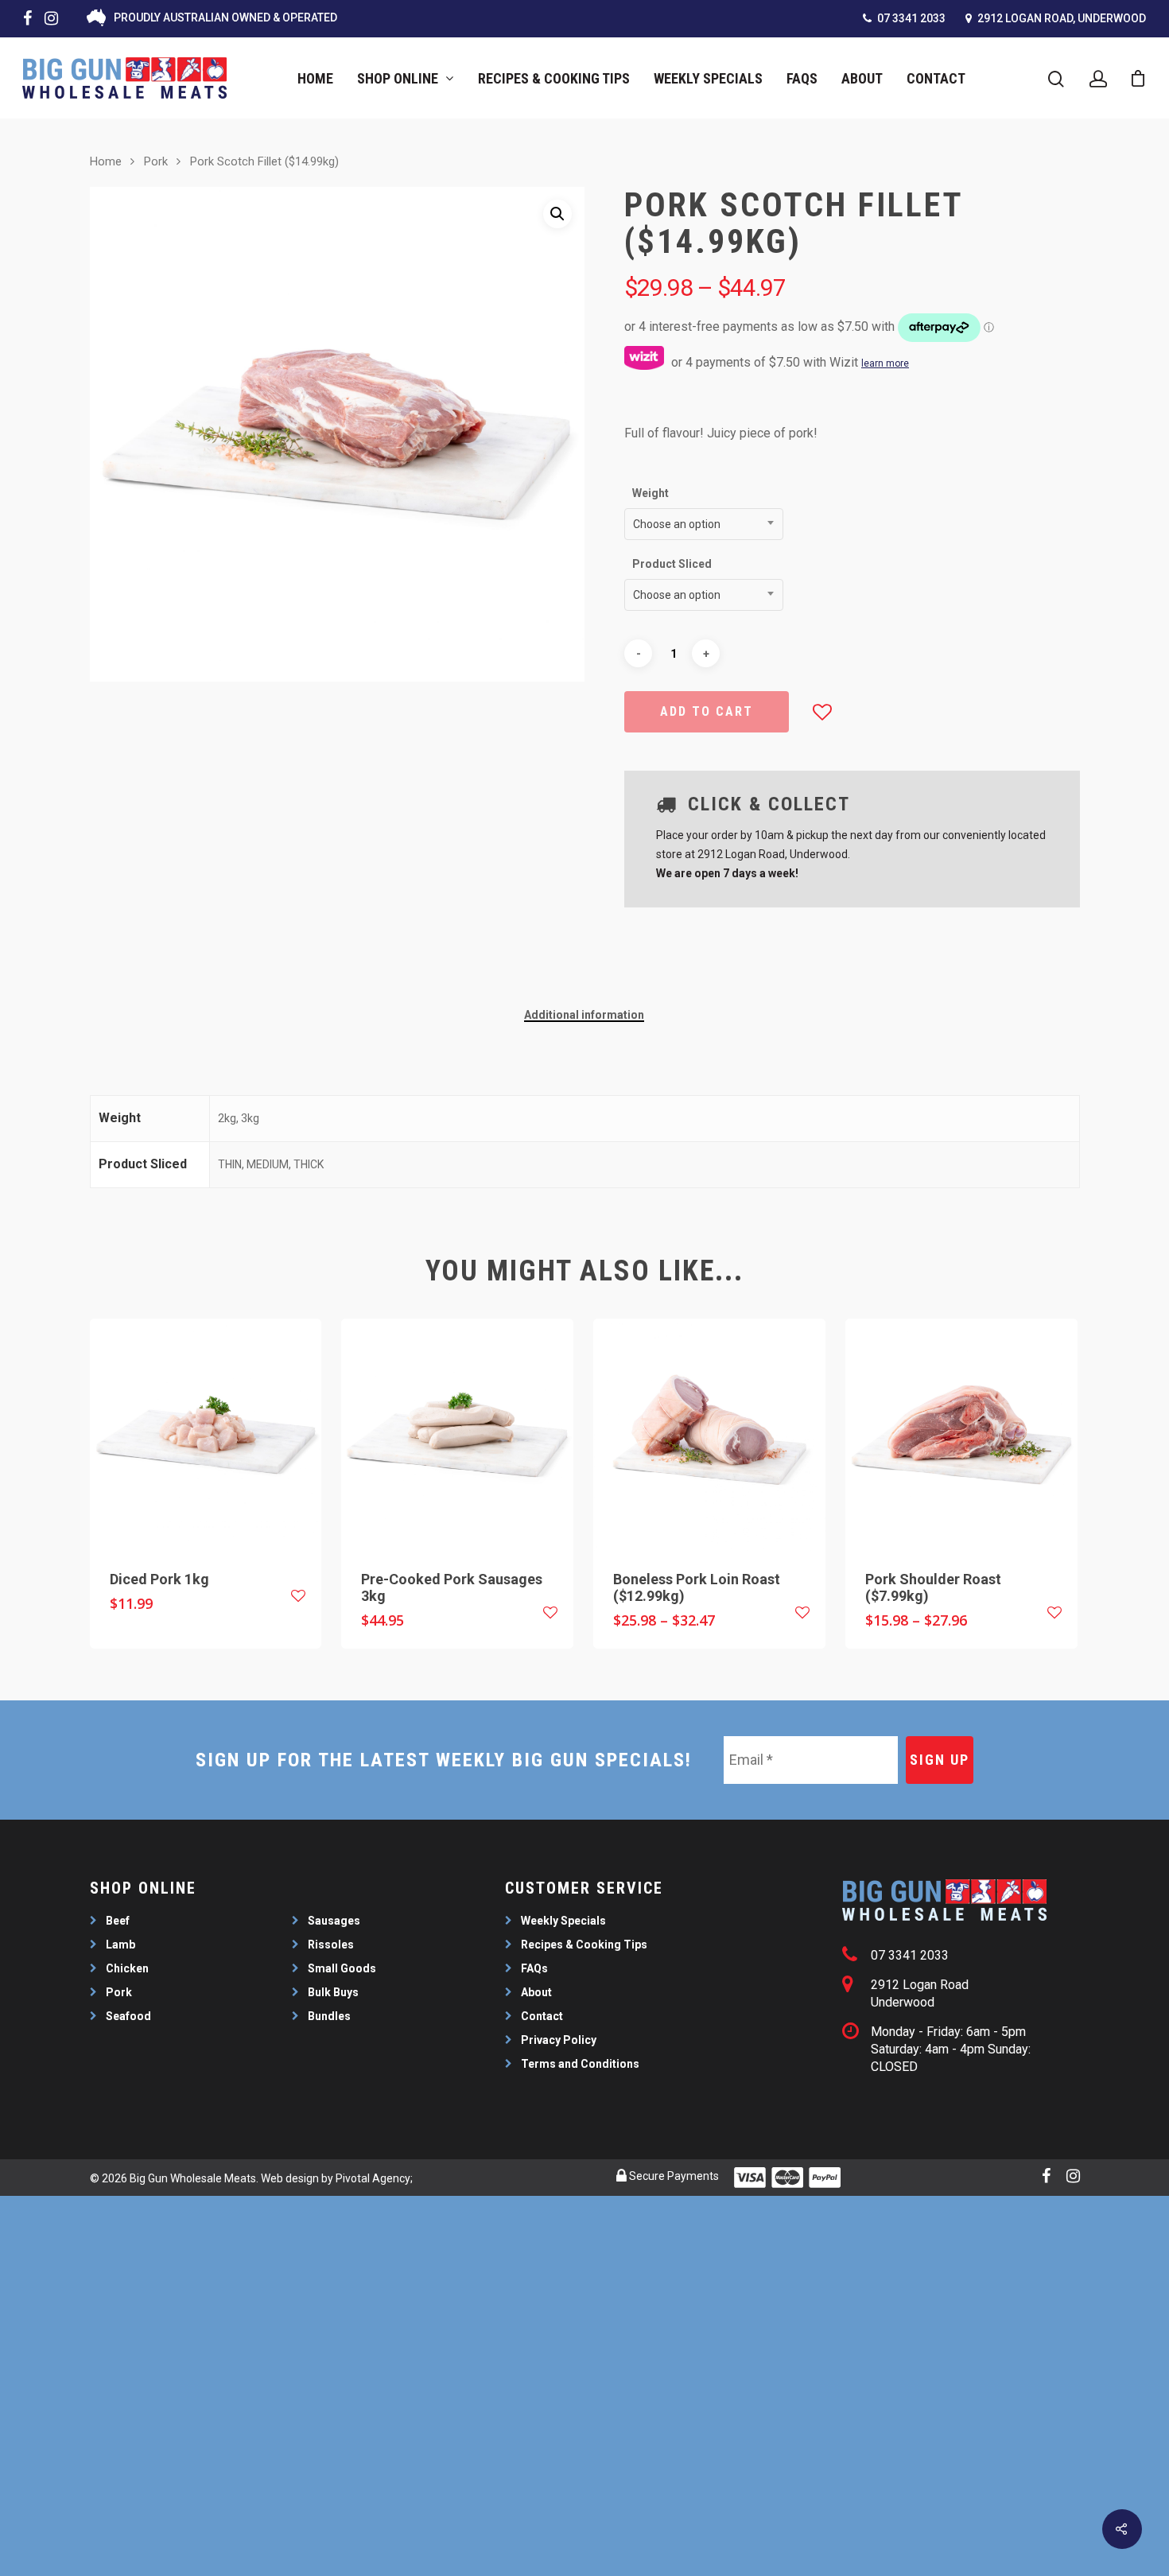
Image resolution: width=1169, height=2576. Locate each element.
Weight (651, 493)
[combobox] (704, 524)
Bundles (329, 2016)
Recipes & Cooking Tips (554, 78)
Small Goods (342, 1968)
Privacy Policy (559, 2040)
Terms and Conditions (580, 2064)
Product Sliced (672, 564)
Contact (936, 78)
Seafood (128, 2016)
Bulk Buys (333, 1992)
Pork (156, 161)
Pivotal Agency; (374, 2178)
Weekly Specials (708, 78)
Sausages (334, 1921)
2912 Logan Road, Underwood (1060, 18)
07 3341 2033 (910, 18)
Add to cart (707, 711)
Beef (118, 1921)
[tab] (584, 1015)
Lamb (120, 1945)
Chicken (127, 1968)
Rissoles (331, 1945)
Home (315, 78)
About (862, 78)
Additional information (584, 1015)
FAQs (802, 78)
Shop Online (398, 78)
